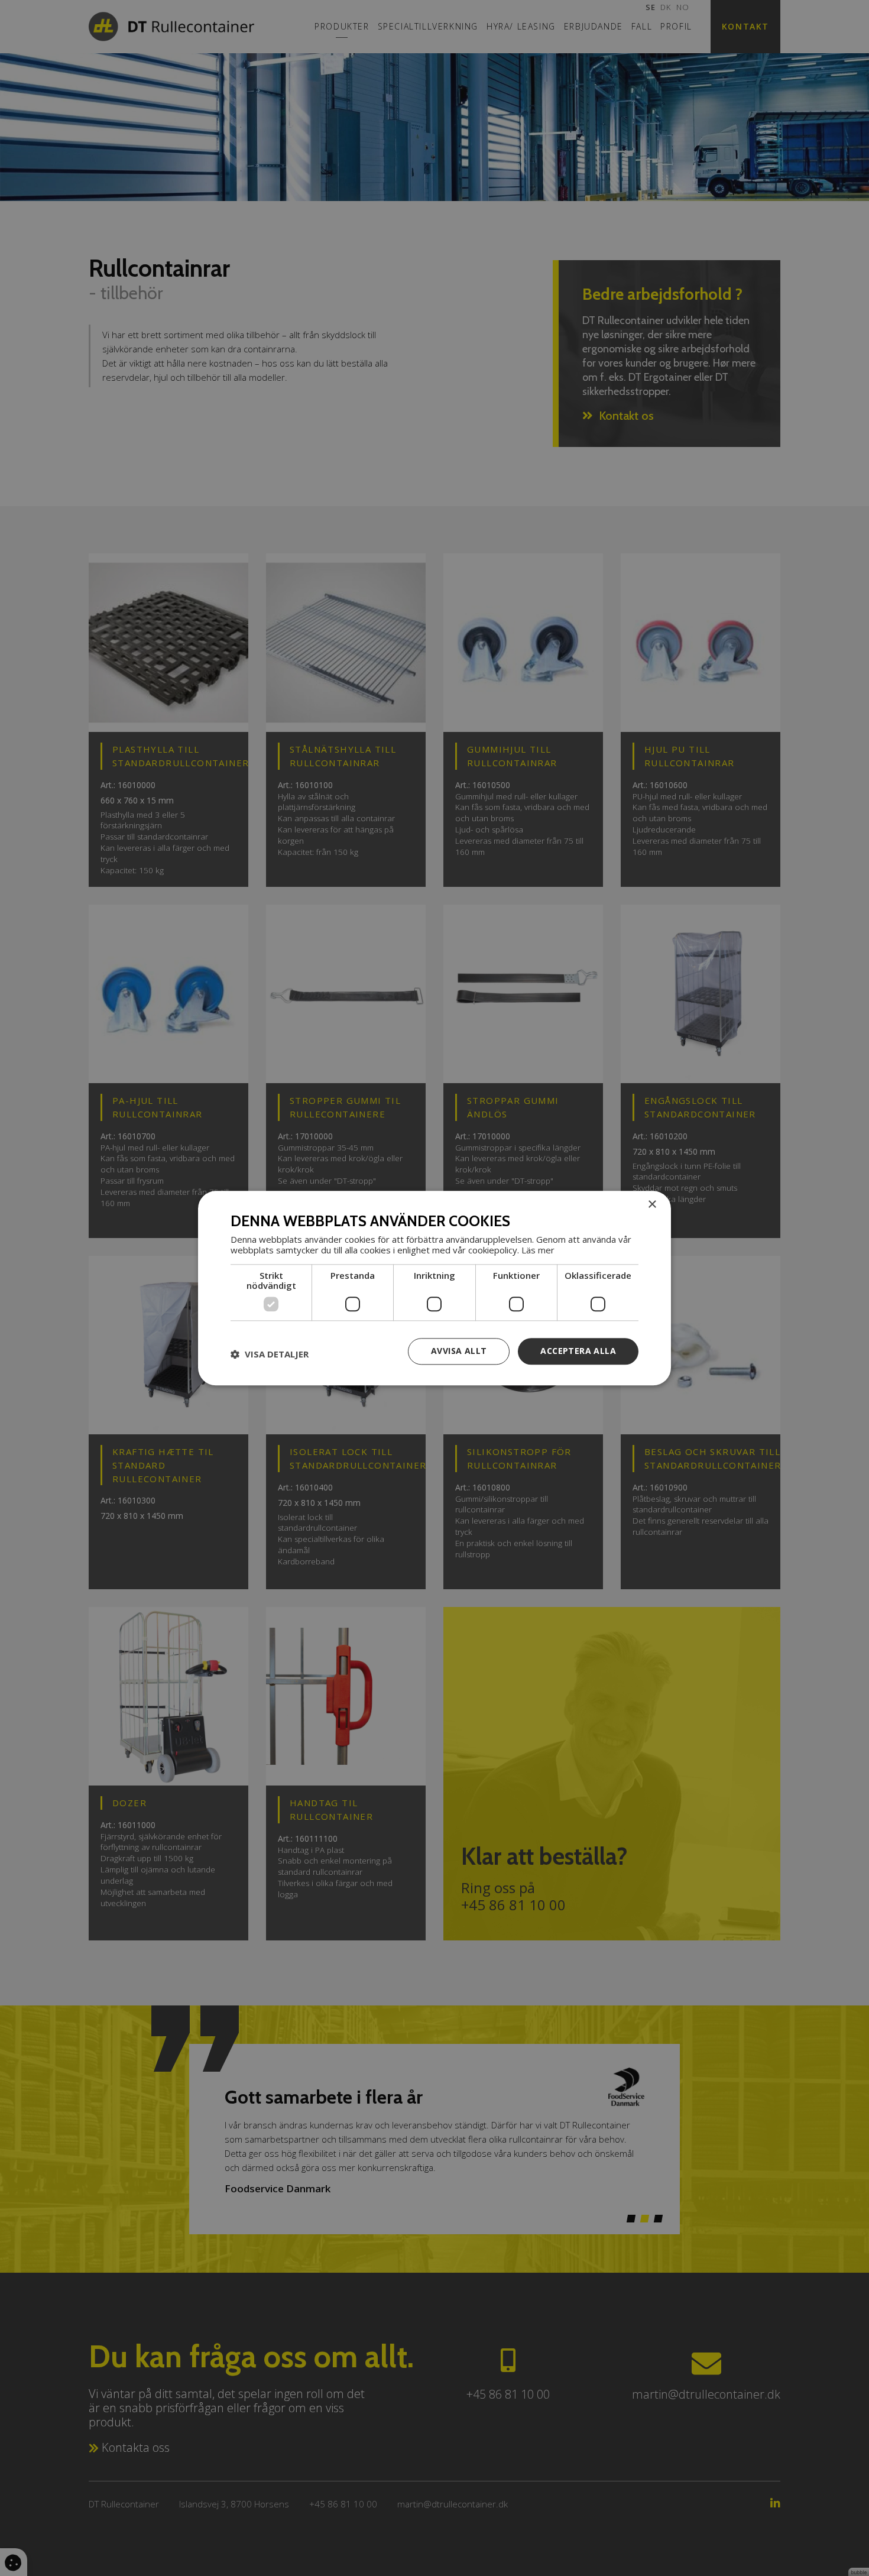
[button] (270, 1355)
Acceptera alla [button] (578, 1351)
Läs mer (538, 1250)
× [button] (652, 1205)
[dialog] (434, 1288)
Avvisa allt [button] (459, 1351)
